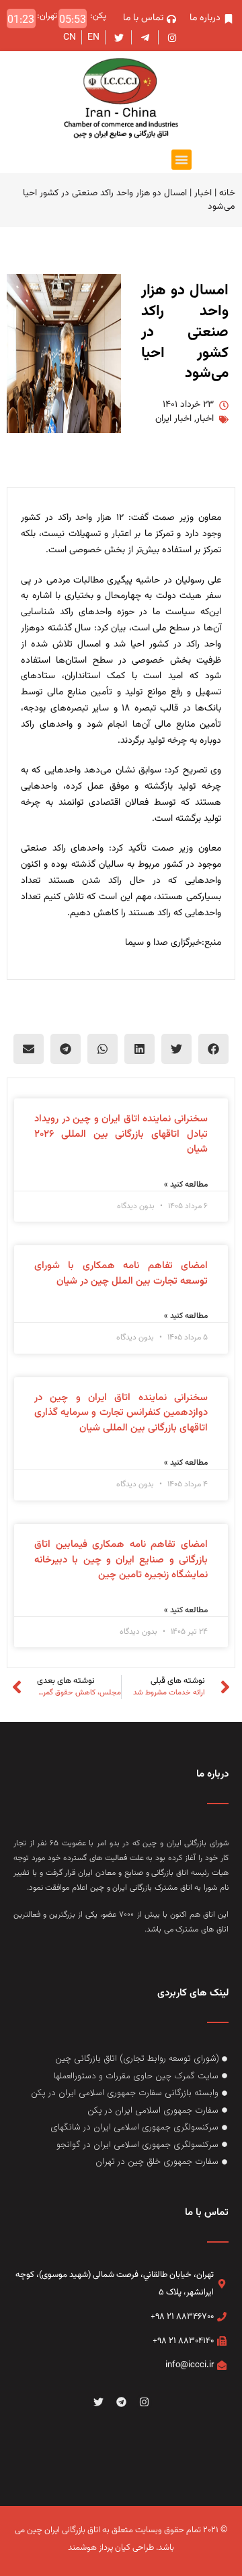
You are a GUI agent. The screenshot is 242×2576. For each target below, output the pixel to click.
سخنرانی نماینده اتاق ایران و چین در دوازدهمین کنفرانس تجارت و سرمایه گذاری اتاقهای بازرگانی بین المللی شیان (121, 1413)
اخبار (203, 193)
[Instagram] (144, 2402)
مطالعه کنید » (186, 1185)
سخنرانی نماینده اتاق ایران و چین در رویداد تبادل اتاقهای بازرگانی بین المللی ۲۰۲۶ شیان (121, 1134)
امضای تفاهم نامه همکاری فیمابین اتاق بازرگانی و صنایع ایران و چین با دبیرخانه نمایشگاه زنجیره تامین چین (121, 1560)
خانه (227, 193)
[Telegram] (121, 2402)
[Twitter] (98, 2402)
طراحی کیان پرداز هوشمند (111, 2548)
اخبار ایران (173, 419)
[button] (182, 160)
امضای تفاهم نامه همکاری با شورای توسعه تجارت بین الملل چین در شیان (121, 1274)
